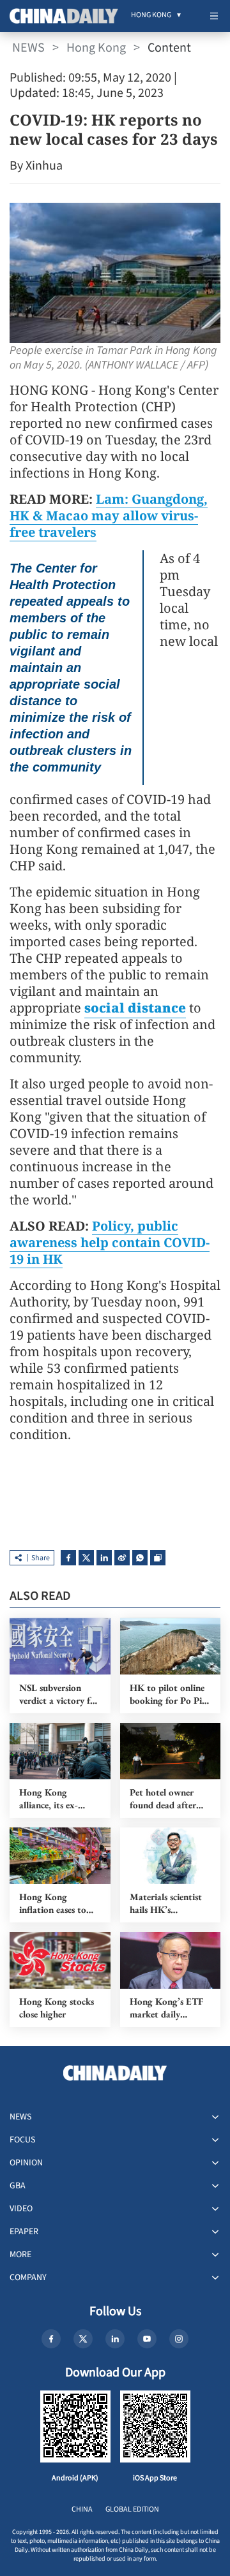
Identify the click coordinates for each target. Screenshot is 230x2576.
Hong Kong (96, 48)
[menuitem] (151, 16)
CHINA (82, 2509)
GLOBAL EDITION (132, 2509)
